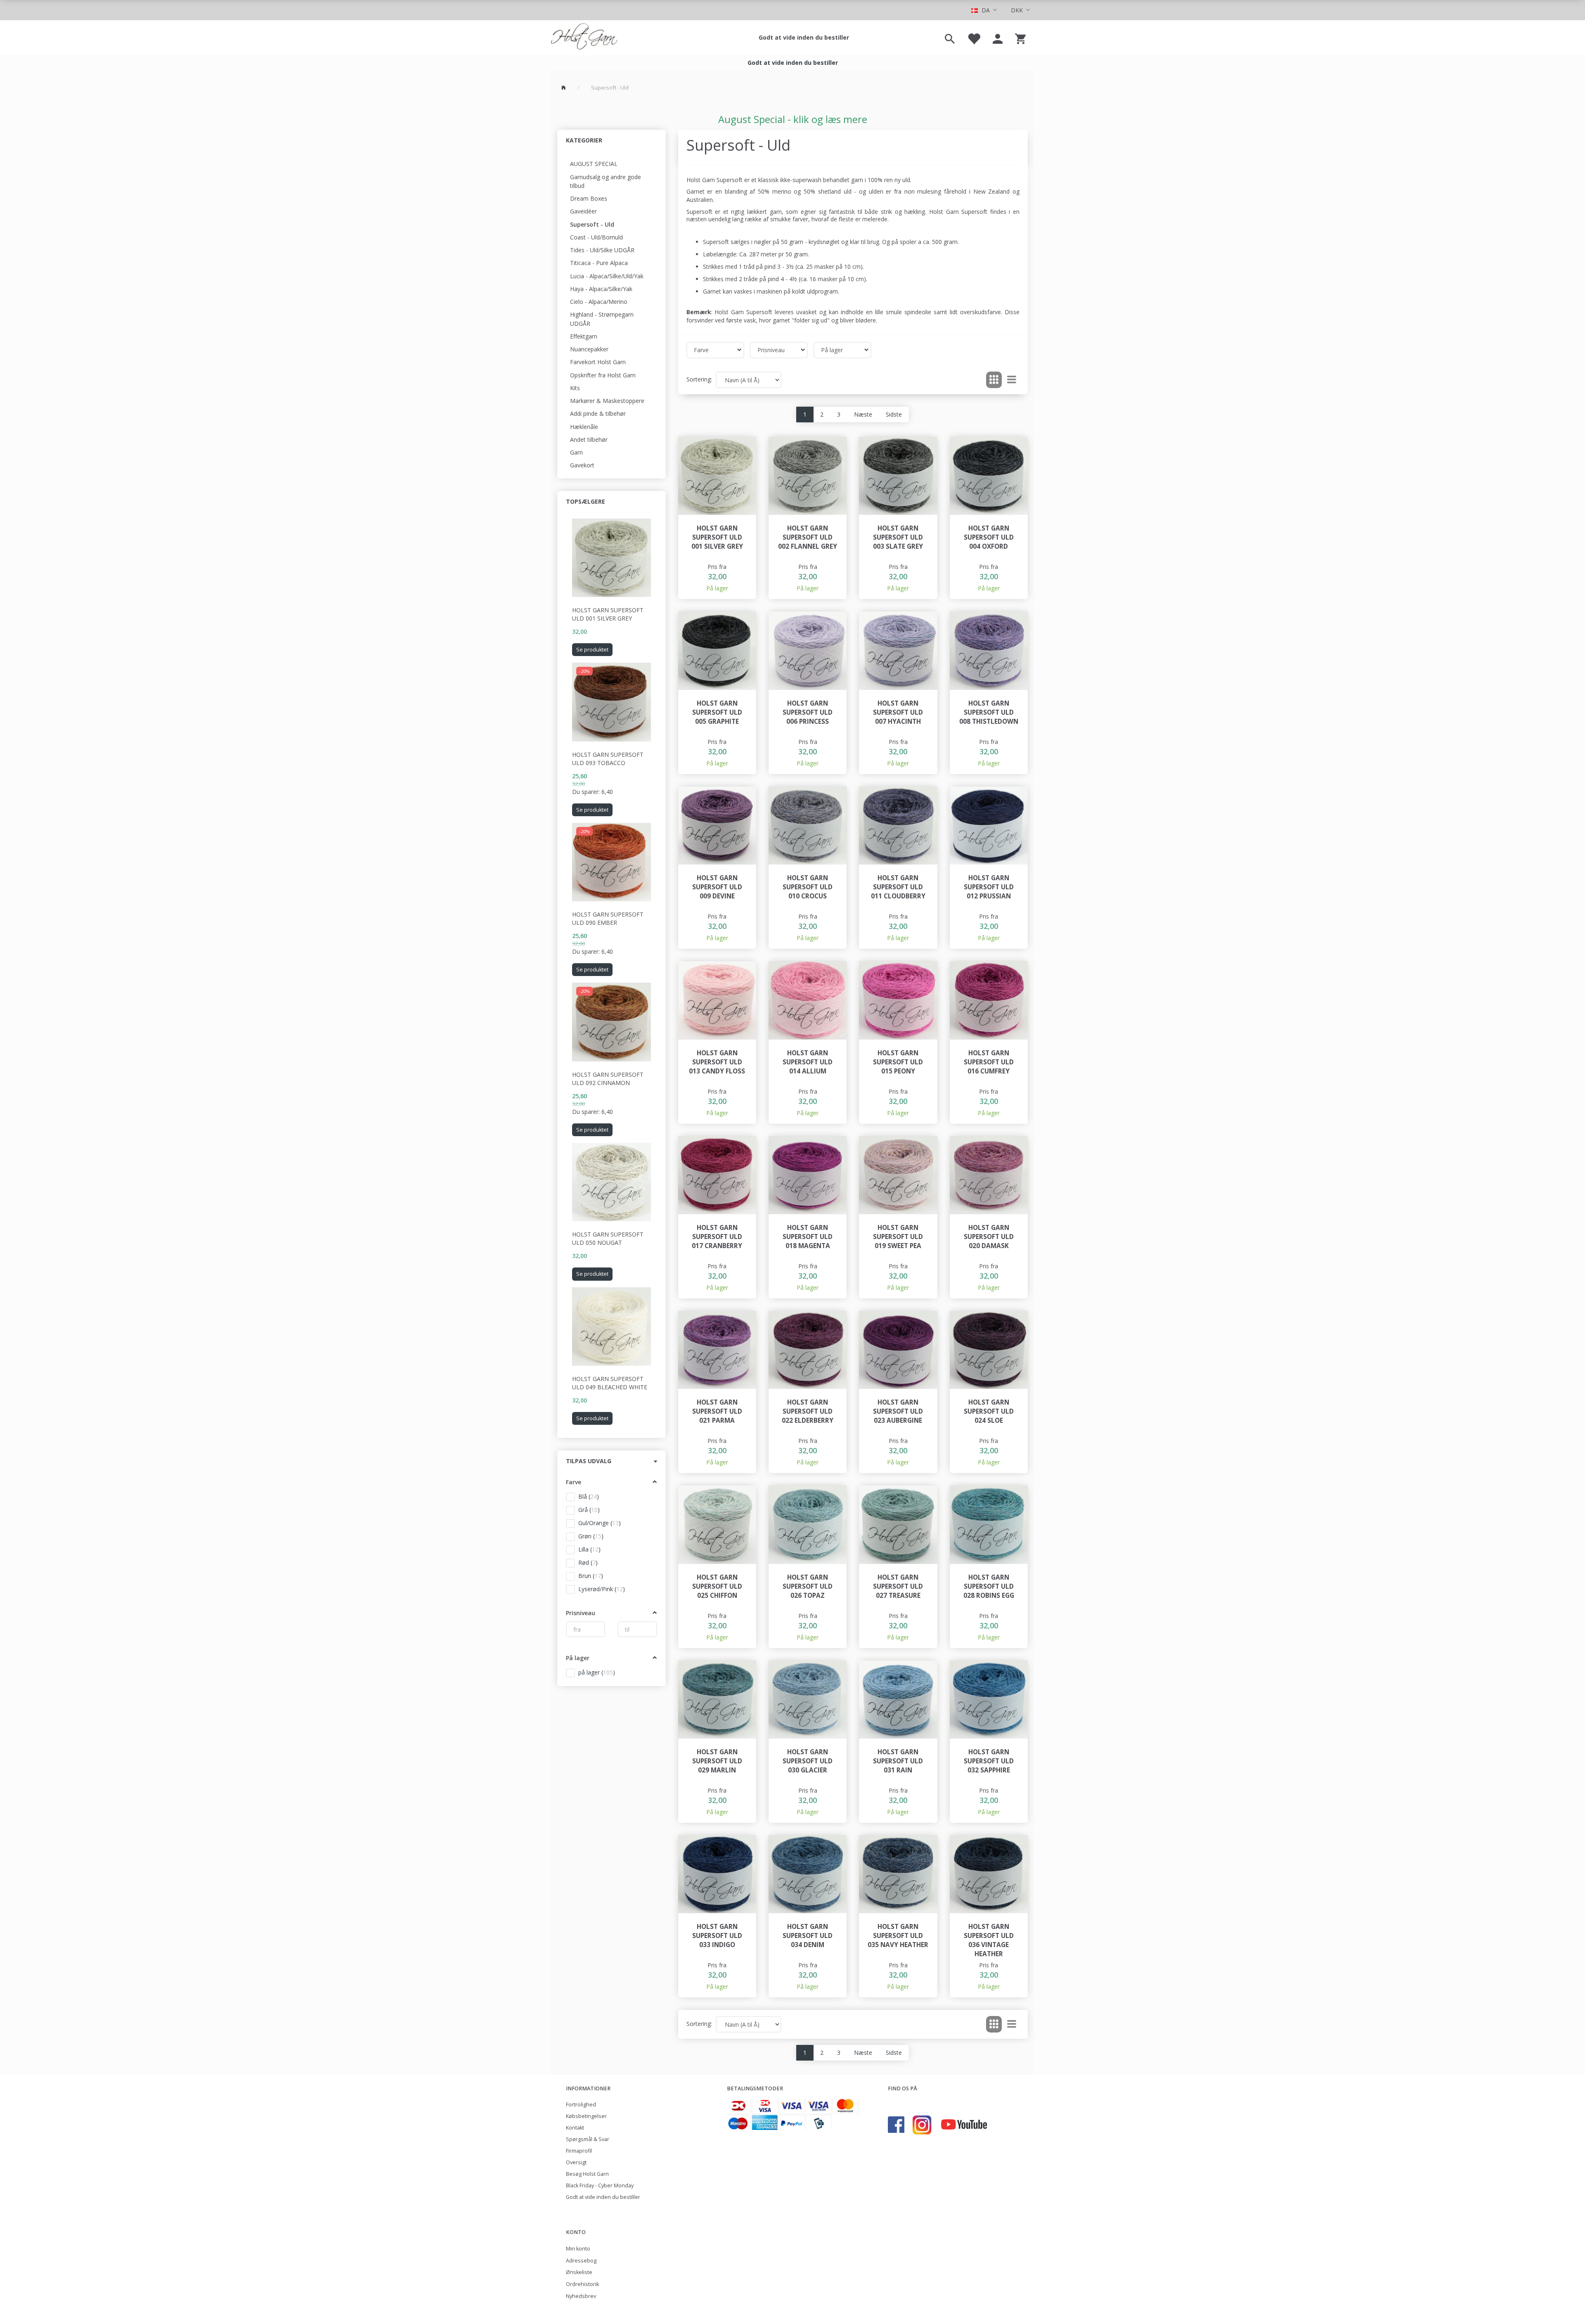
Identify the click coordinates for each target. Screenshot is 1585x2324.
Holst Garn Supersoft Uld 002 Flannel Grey (808, 537)
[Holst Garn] (584, 38)
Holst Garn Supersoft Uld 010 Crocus (808, 887)
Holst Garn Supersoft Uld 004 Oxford (989, 537)
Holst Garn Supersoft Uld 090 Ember (608, 918)
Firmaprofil (579, 2151)
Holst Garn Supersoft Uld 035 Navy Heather (898, 1936)
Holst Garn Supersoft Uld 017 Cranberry (717, 1237)
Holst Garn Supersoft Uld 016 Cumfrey (989, 1062)
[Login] (998, 38)
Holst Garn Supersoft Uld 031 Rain (898, 1761)
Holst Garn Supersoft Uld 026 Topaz (808, 1586)
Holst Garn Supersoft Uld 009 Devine (717, 887)
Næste (863, 414)
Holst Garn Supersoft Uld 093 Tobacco (608, 759)
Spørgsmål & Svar (588, 2139)
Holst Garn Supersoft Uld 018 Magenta (808, 1237)
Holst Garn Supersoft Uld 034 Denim (808, 1936)
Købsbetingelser (586, 2116)
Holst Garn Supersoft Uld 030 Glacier (808, 1761)
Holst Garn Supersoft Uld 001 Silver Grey (608, 614)
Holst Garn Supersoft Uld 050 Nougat (608, 1238)
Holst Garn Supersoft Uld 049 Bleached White (610, 1383)
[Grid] (994, 380)
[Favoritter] (974, 38)
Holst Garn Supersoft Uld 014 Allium (808, 1062)
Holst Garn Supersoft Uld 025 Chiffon (717, 1586)
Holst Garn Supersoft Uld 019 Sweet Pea (898, 1237)
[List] (1012, 380)
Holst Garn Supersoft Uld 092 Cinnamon (608, 1079)
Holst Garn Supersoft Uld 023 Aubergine (898, 1411)
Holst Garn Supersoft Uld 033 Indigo (717, 1936)
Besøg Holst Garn (587, 2174)
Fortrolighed (581, 2105)
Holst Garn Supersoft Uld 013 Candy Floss (717, 1062)
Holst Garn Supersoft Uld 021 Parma (717, 1411)
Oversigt (576, 2162)
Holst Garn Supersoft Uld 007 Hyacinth (898, 712)
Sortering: (699, 379)
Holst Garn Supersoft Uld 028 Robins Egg (989, 1586)
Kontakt (575, 2128)
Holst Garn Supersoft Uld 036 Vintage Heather (989, 1940)
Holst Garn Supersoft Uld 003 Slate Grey (898, 537)
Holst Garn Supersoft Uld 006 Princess (808, 712)
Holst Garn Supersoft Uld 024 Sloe (989, 1411)
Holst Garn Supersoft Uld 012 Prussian (989, 887)
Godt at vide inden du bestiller (804, 37)
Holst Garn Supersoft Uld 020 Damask (989, 1237)
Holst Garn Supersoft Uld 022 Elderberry (808, 1411)
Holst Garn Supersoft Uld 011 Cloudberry (898, 887)
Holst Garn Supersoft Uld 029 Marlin (717, 1761)
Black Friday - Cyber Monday (600, 2185)
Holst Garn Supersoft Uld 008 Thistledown (989, 712)
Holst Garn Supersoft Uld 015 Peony (898, 1062)
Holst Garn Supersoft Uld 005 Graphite (717, 712)
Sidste (894, 414)
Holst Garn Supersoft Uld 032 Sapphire (989, 1761)
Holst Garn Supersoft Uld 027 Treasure (898, 1586)
